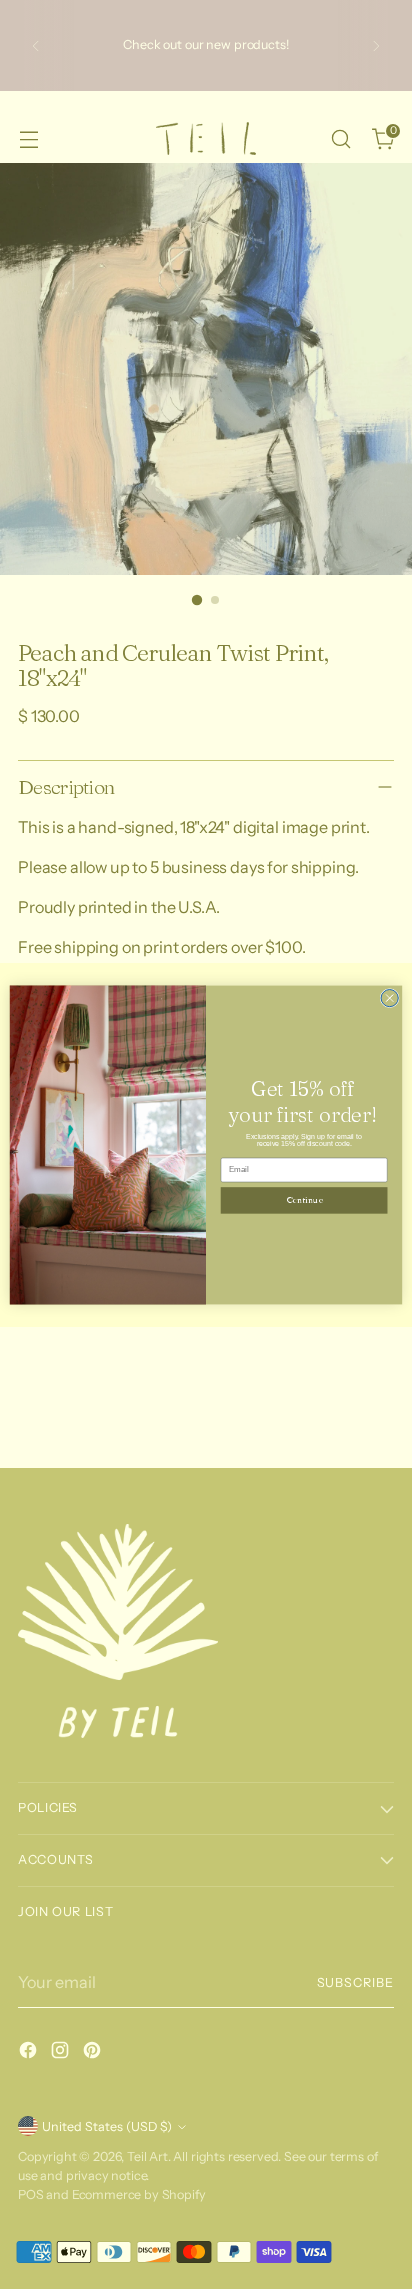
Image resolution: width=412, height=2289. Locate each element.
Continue (304, 1199)
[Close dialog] (389, 997)
